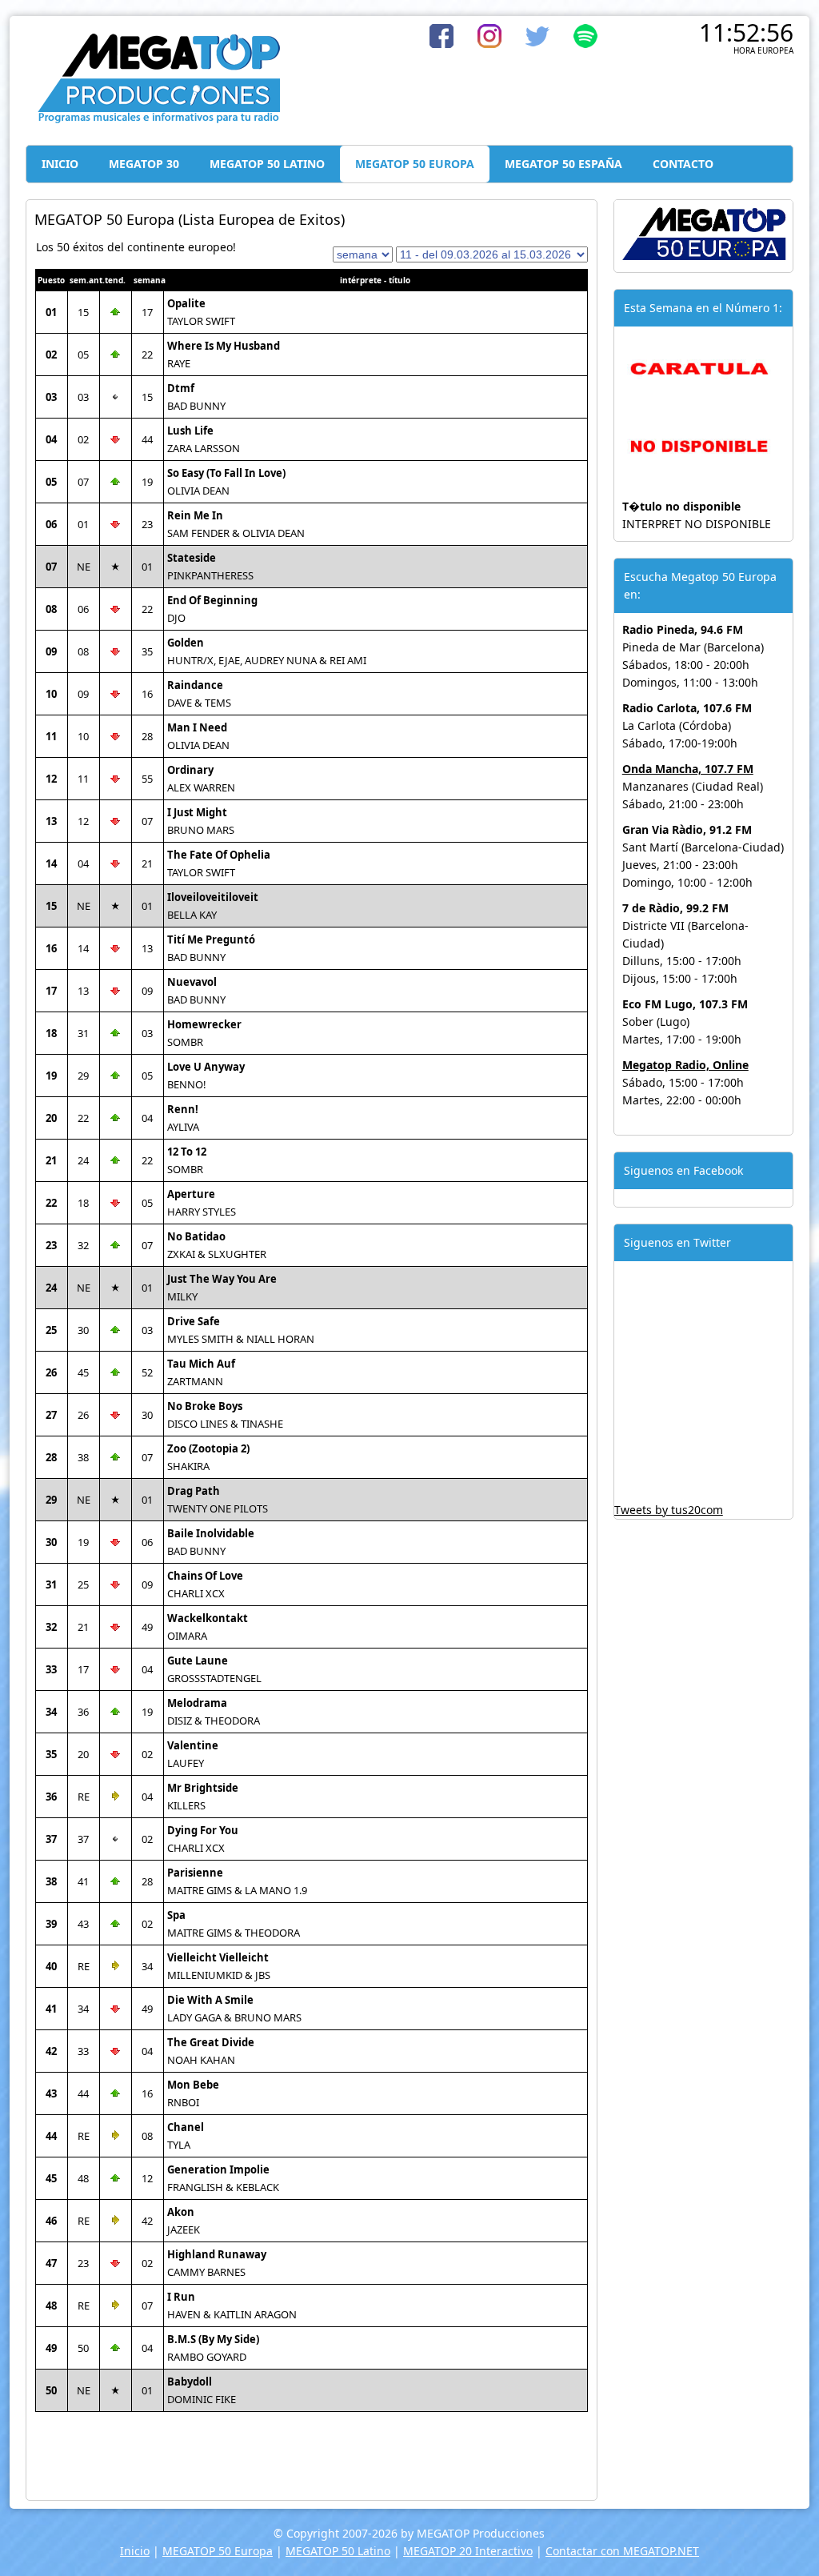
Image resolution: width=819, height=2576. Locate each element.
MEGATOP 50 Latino (338, 2551)
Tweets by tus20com (669, 1510)
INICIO (60, 164)
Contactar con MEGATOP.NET (622, 2551)
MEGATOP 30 (144, 164)
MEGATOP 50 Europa (218, 2551)
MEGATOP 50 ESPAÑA (563, 164)
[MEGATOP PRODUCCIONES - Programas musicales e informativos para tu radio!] (158, 120)
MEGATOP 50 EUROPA (415, 164)
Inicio (135, 2551)
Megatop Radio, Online (685, 1065)
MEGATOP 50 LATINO (267, 164)
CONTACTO (683, 164)
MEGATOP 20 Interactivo (468, 2551)
